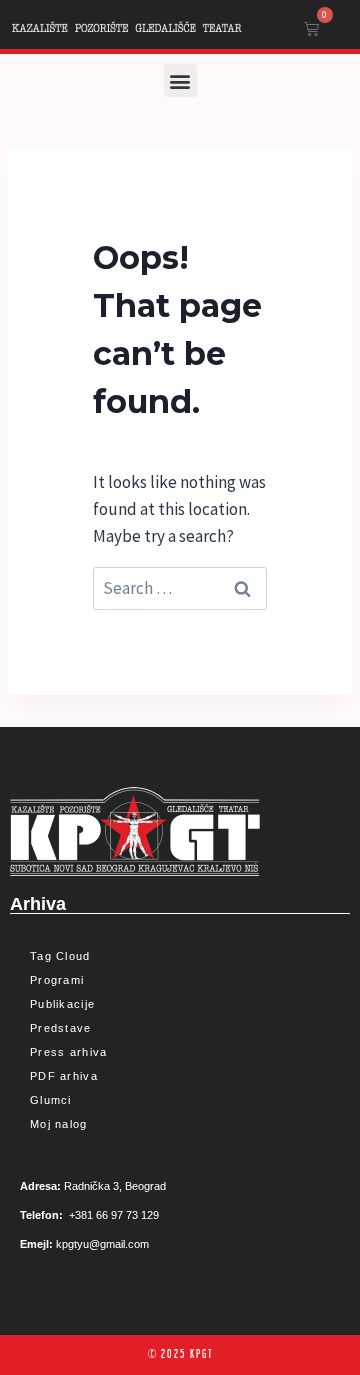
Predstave (61, 1028)
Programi (57, 980)
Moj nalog (59, 1124)
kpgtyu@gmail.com (102, 1244)
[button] (180, 80)
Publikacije (62, 1004)
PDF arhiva (64, 1076)
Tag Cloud (60, 956)
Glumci (51, 1100)
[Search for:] (180, 588)
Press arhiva (69, 1052)
